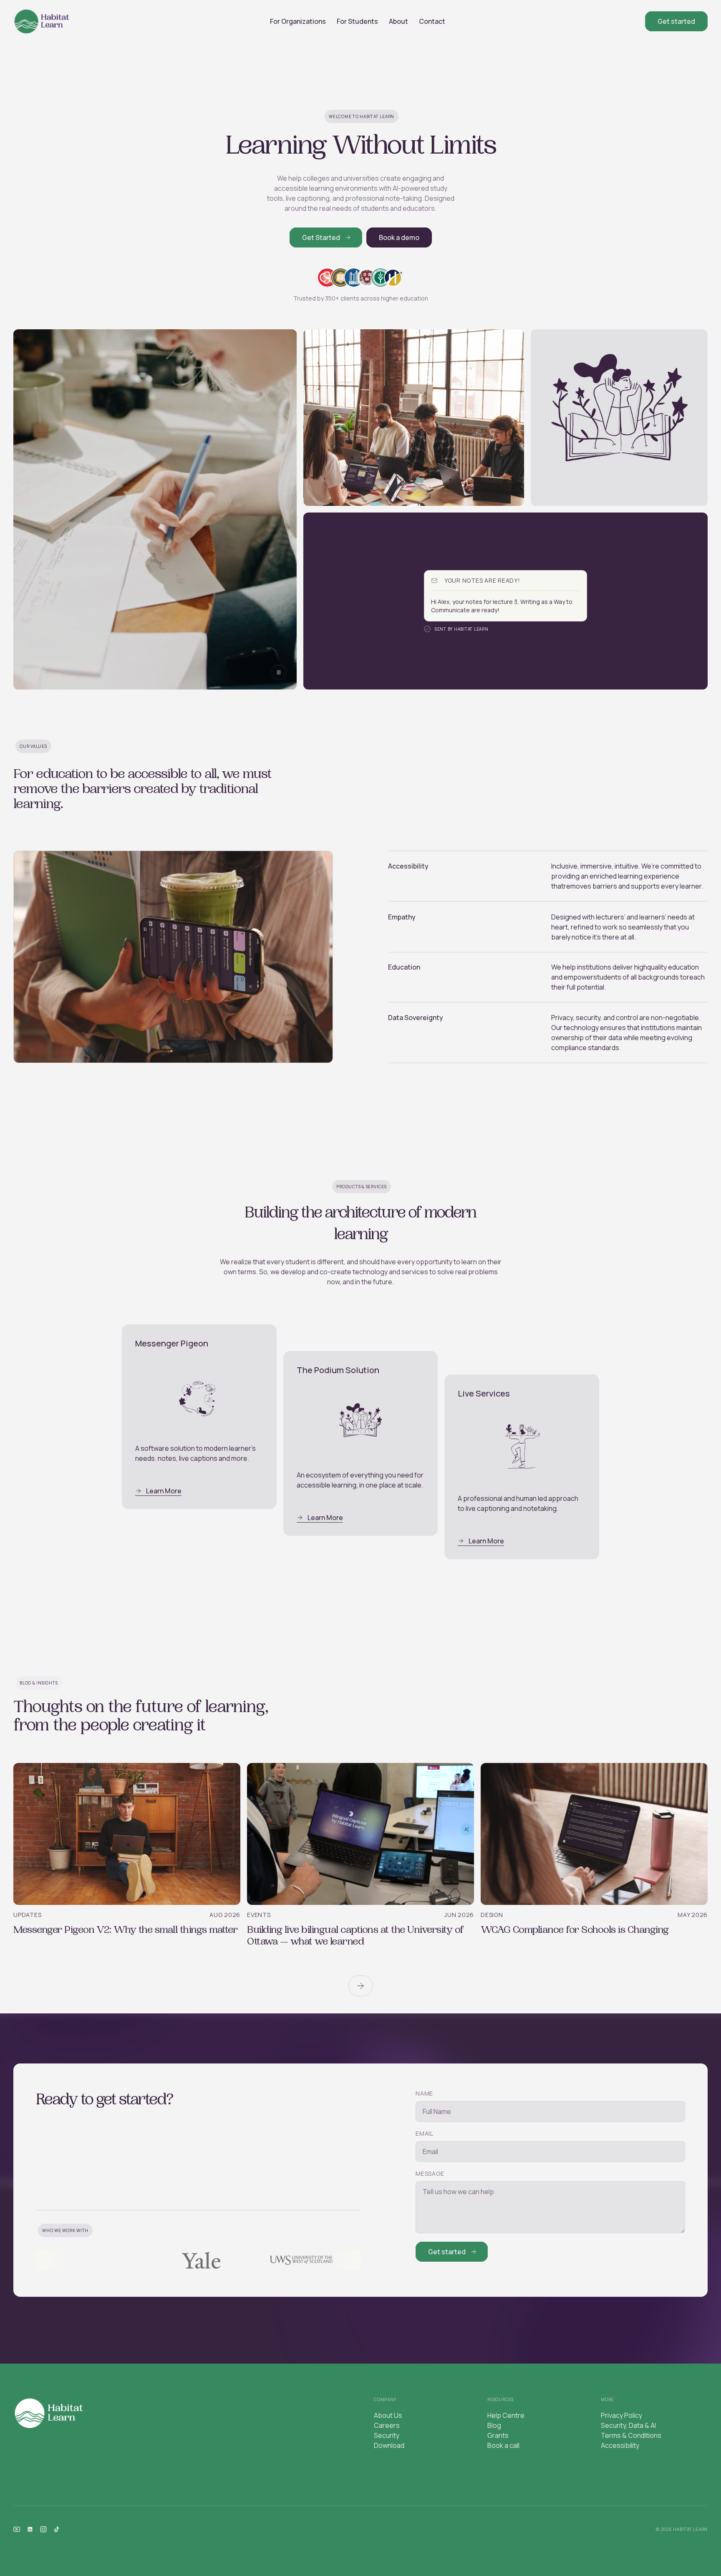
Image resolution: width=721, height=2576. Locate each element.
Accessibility (620, 2445)
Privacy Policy (621, 2415)
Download (389, 2445)
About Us (388, 2415)
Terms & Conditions (631, 2435)
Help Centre (506, 2415)
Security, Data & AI (628, 2425)
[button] (298, 21)
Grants (498, 2435)
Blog (494, 2425)
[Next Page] (360, 1986)
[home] (42, 21)
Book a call (503, 2445)
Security (387, 2435)
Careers (387, 2425)
